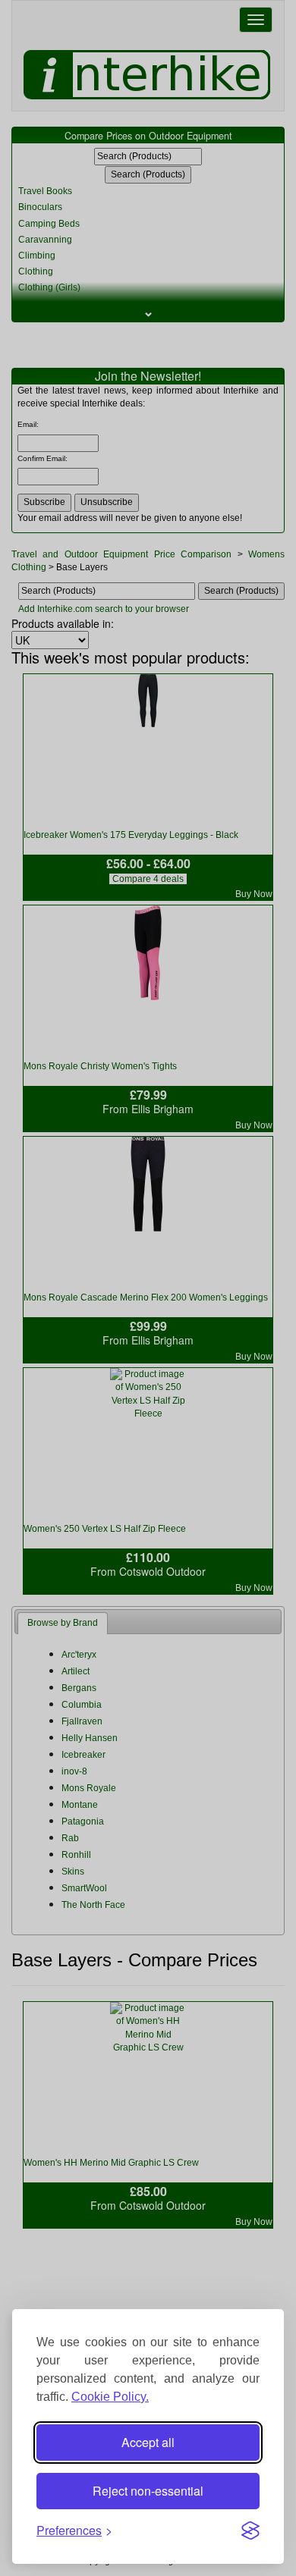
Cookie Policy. (110, 2397)
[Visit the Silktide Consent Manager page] (250, 2531)
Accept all (148, 2442)
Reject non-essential (148, 2491)
